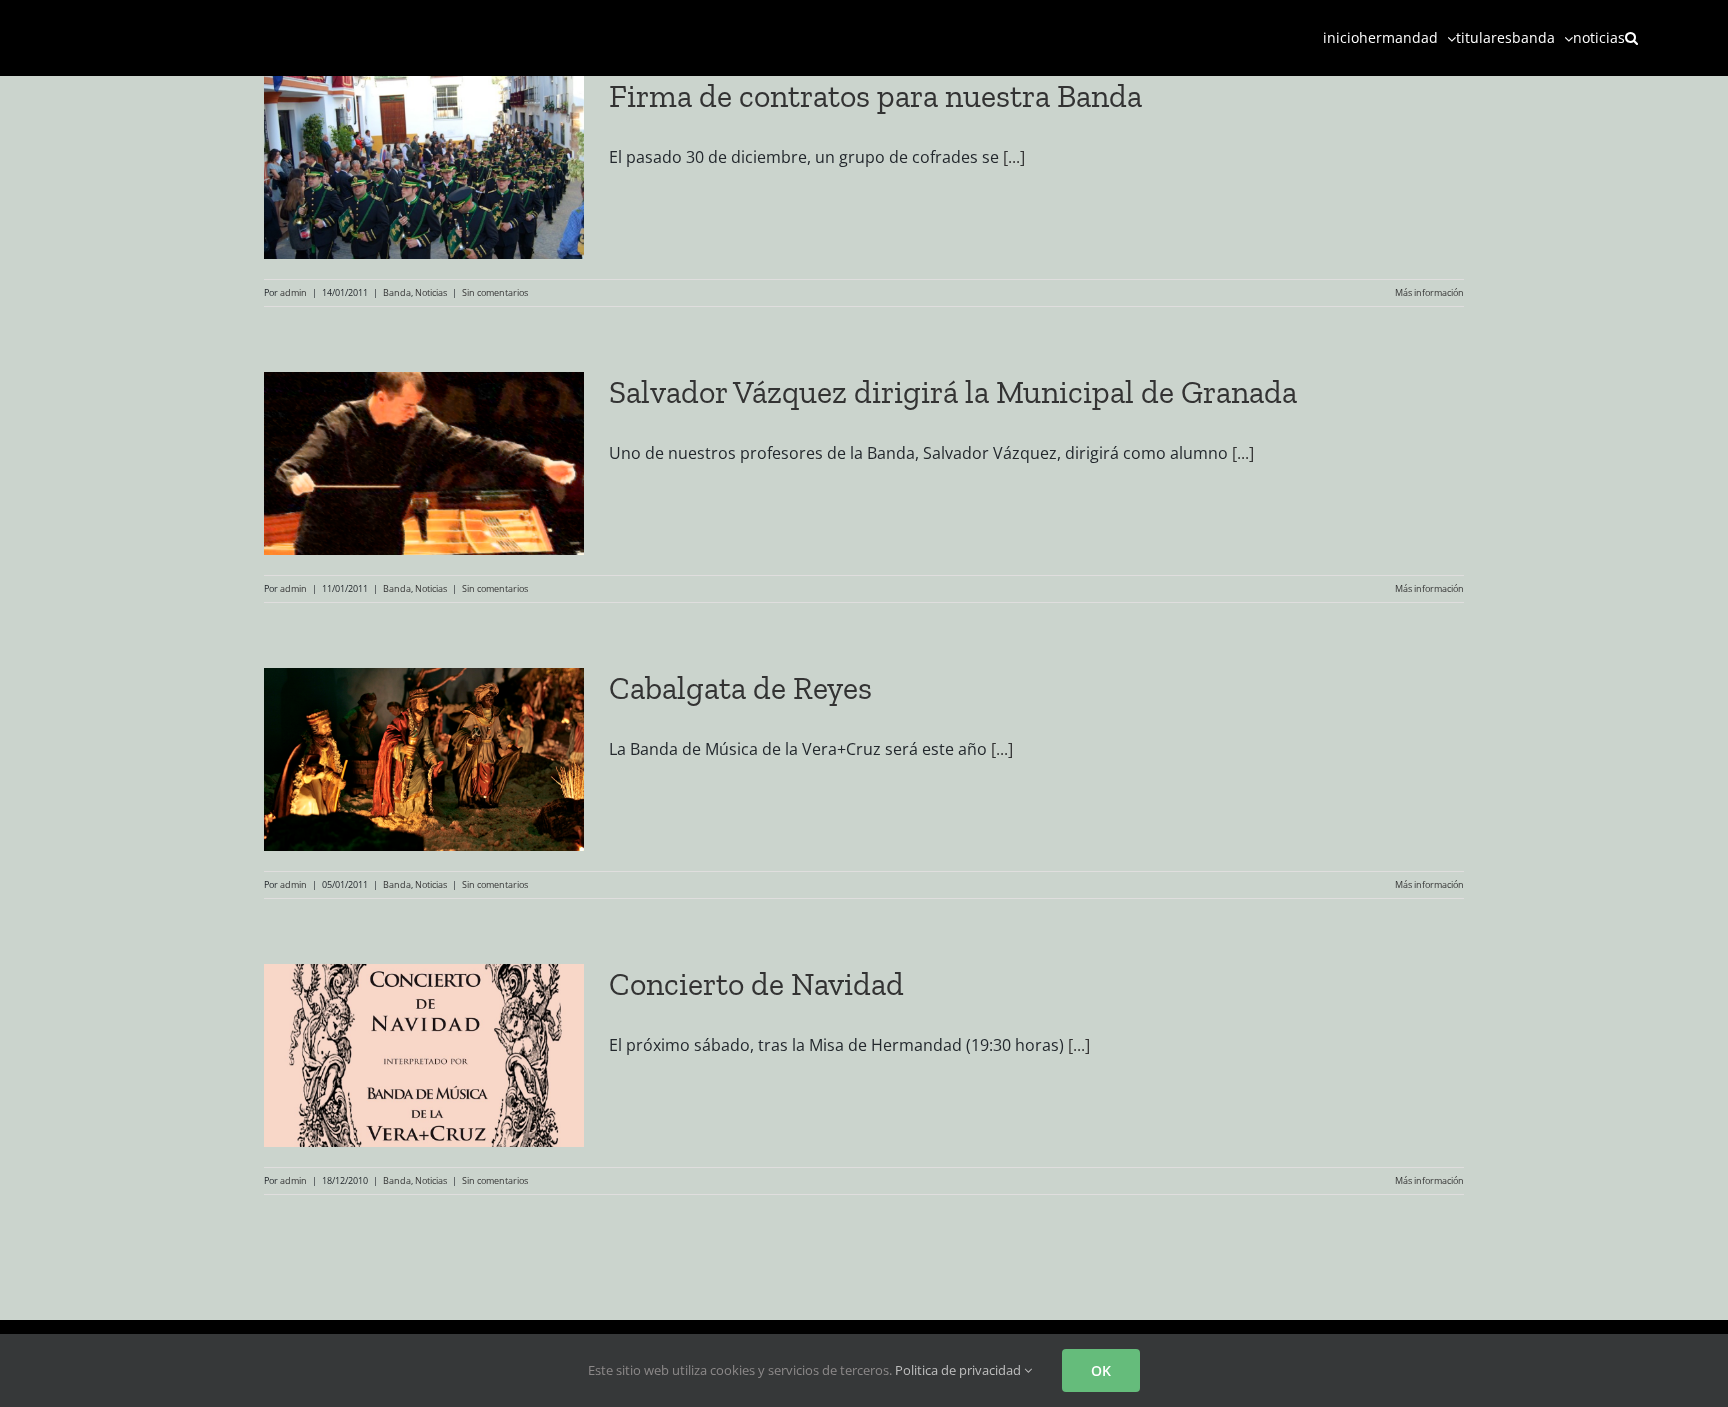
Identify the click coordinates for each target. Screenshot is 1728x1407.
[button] (1631, 37)
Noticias (431, 292)
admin (293, 292)
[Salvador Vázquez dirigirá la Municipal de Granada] (424, 463)
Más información (1429, 292)
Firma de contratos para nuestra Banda (875, 96)
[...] (1014, 157)
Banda (397, 292)
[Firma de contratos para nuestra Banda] (424, 167)
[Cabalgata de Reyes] (424, 759)
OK (1101, 1370)
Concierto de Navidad (756, 984)
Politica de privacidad (959, 1370)
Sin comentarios (495, 292)
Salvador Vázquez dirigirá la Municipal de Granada (953, 392)
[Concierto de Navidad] (424, 1055)
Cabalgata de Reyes (740, 688)
